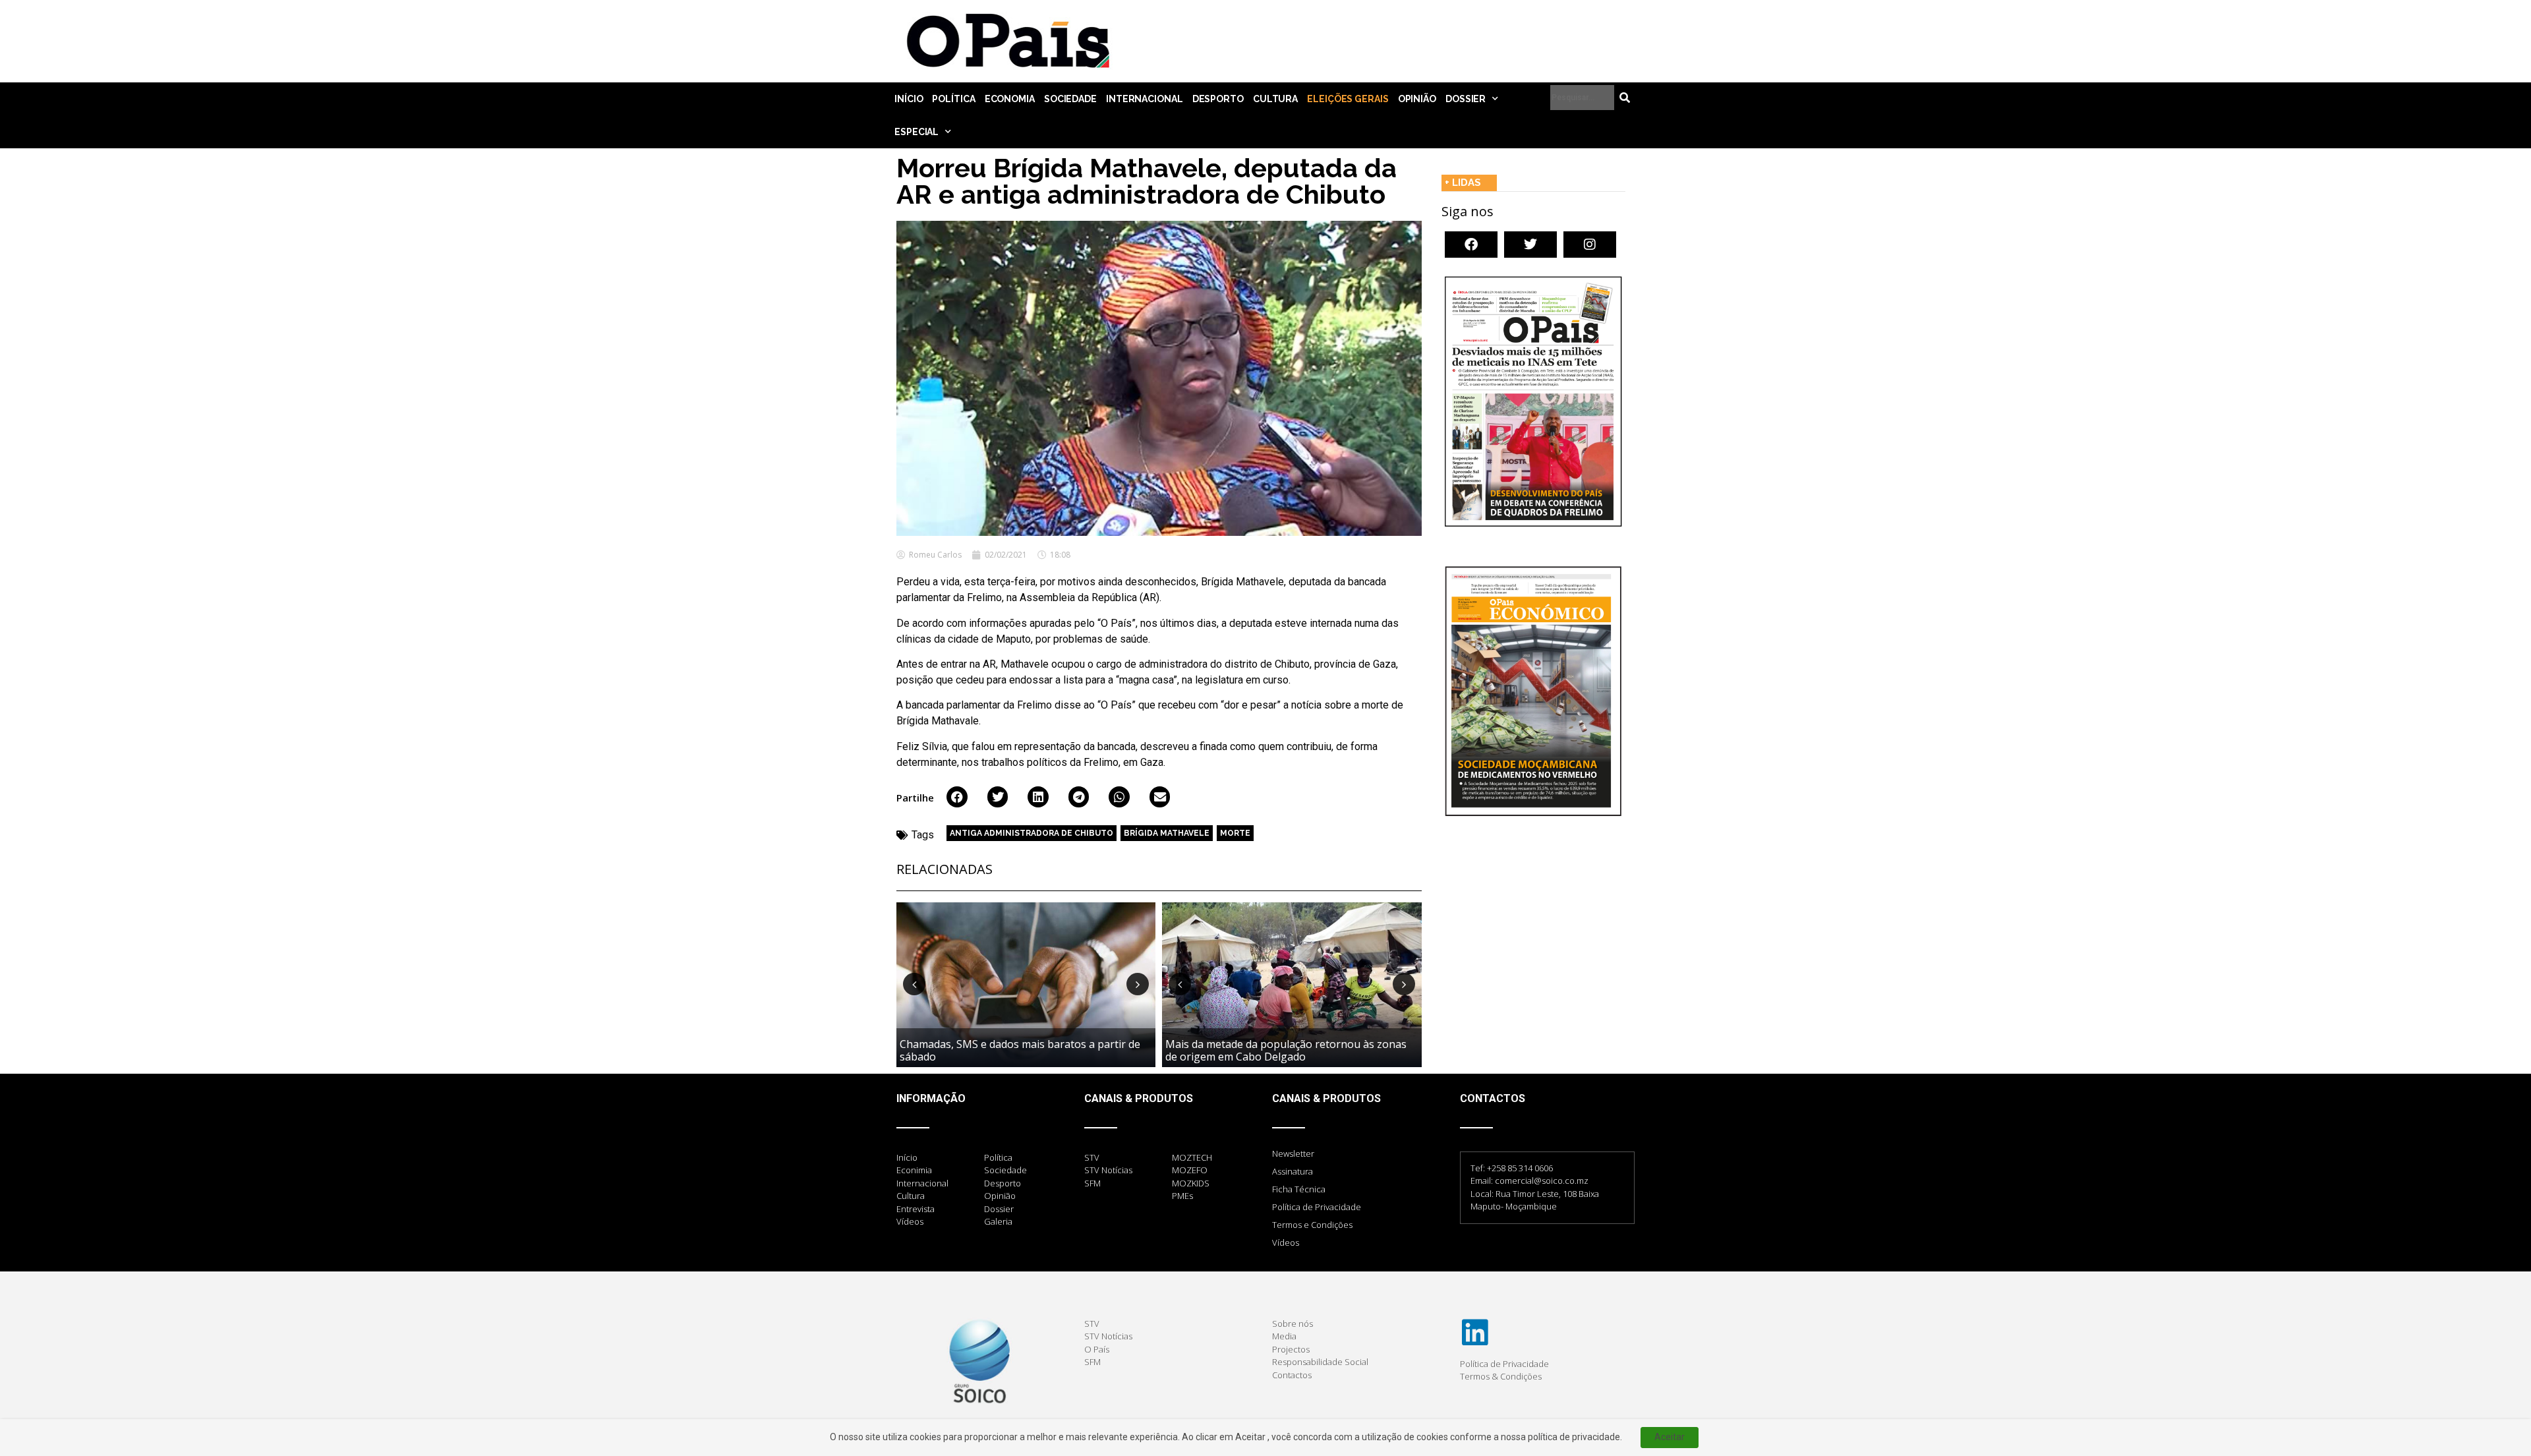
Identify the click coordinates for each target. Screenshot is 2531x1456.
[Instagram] (1590, 245)
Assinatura (1293, 1171)
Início (909, 99)
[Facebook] (1471, 245)
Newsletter (1293, 1153)
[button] (957, 797)
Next (1138, 984)
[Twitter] (1530, 245)
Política (953, 99)
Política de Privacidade (1317, 1207)
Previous (914, 984)
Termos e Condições (1312, 1225)
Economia (1010, 99)
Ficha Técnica (1299, 1189)
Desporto (1218, 99)
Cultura (1275, 99)
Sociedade (1070, 99)
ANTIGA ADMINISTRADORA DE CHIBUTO (1032, 833)
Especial (916, 132)
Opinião (1417, 99)
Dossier (1466, 99)
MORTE (1235, 833)
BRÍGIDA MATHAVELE (1167, 833)
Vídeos (1286, 1242)
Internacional (1145, 99)
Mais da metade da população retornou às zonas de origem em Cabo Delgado (1286, 1050)
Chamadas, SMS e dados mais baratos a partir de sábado (1020, 1050)
